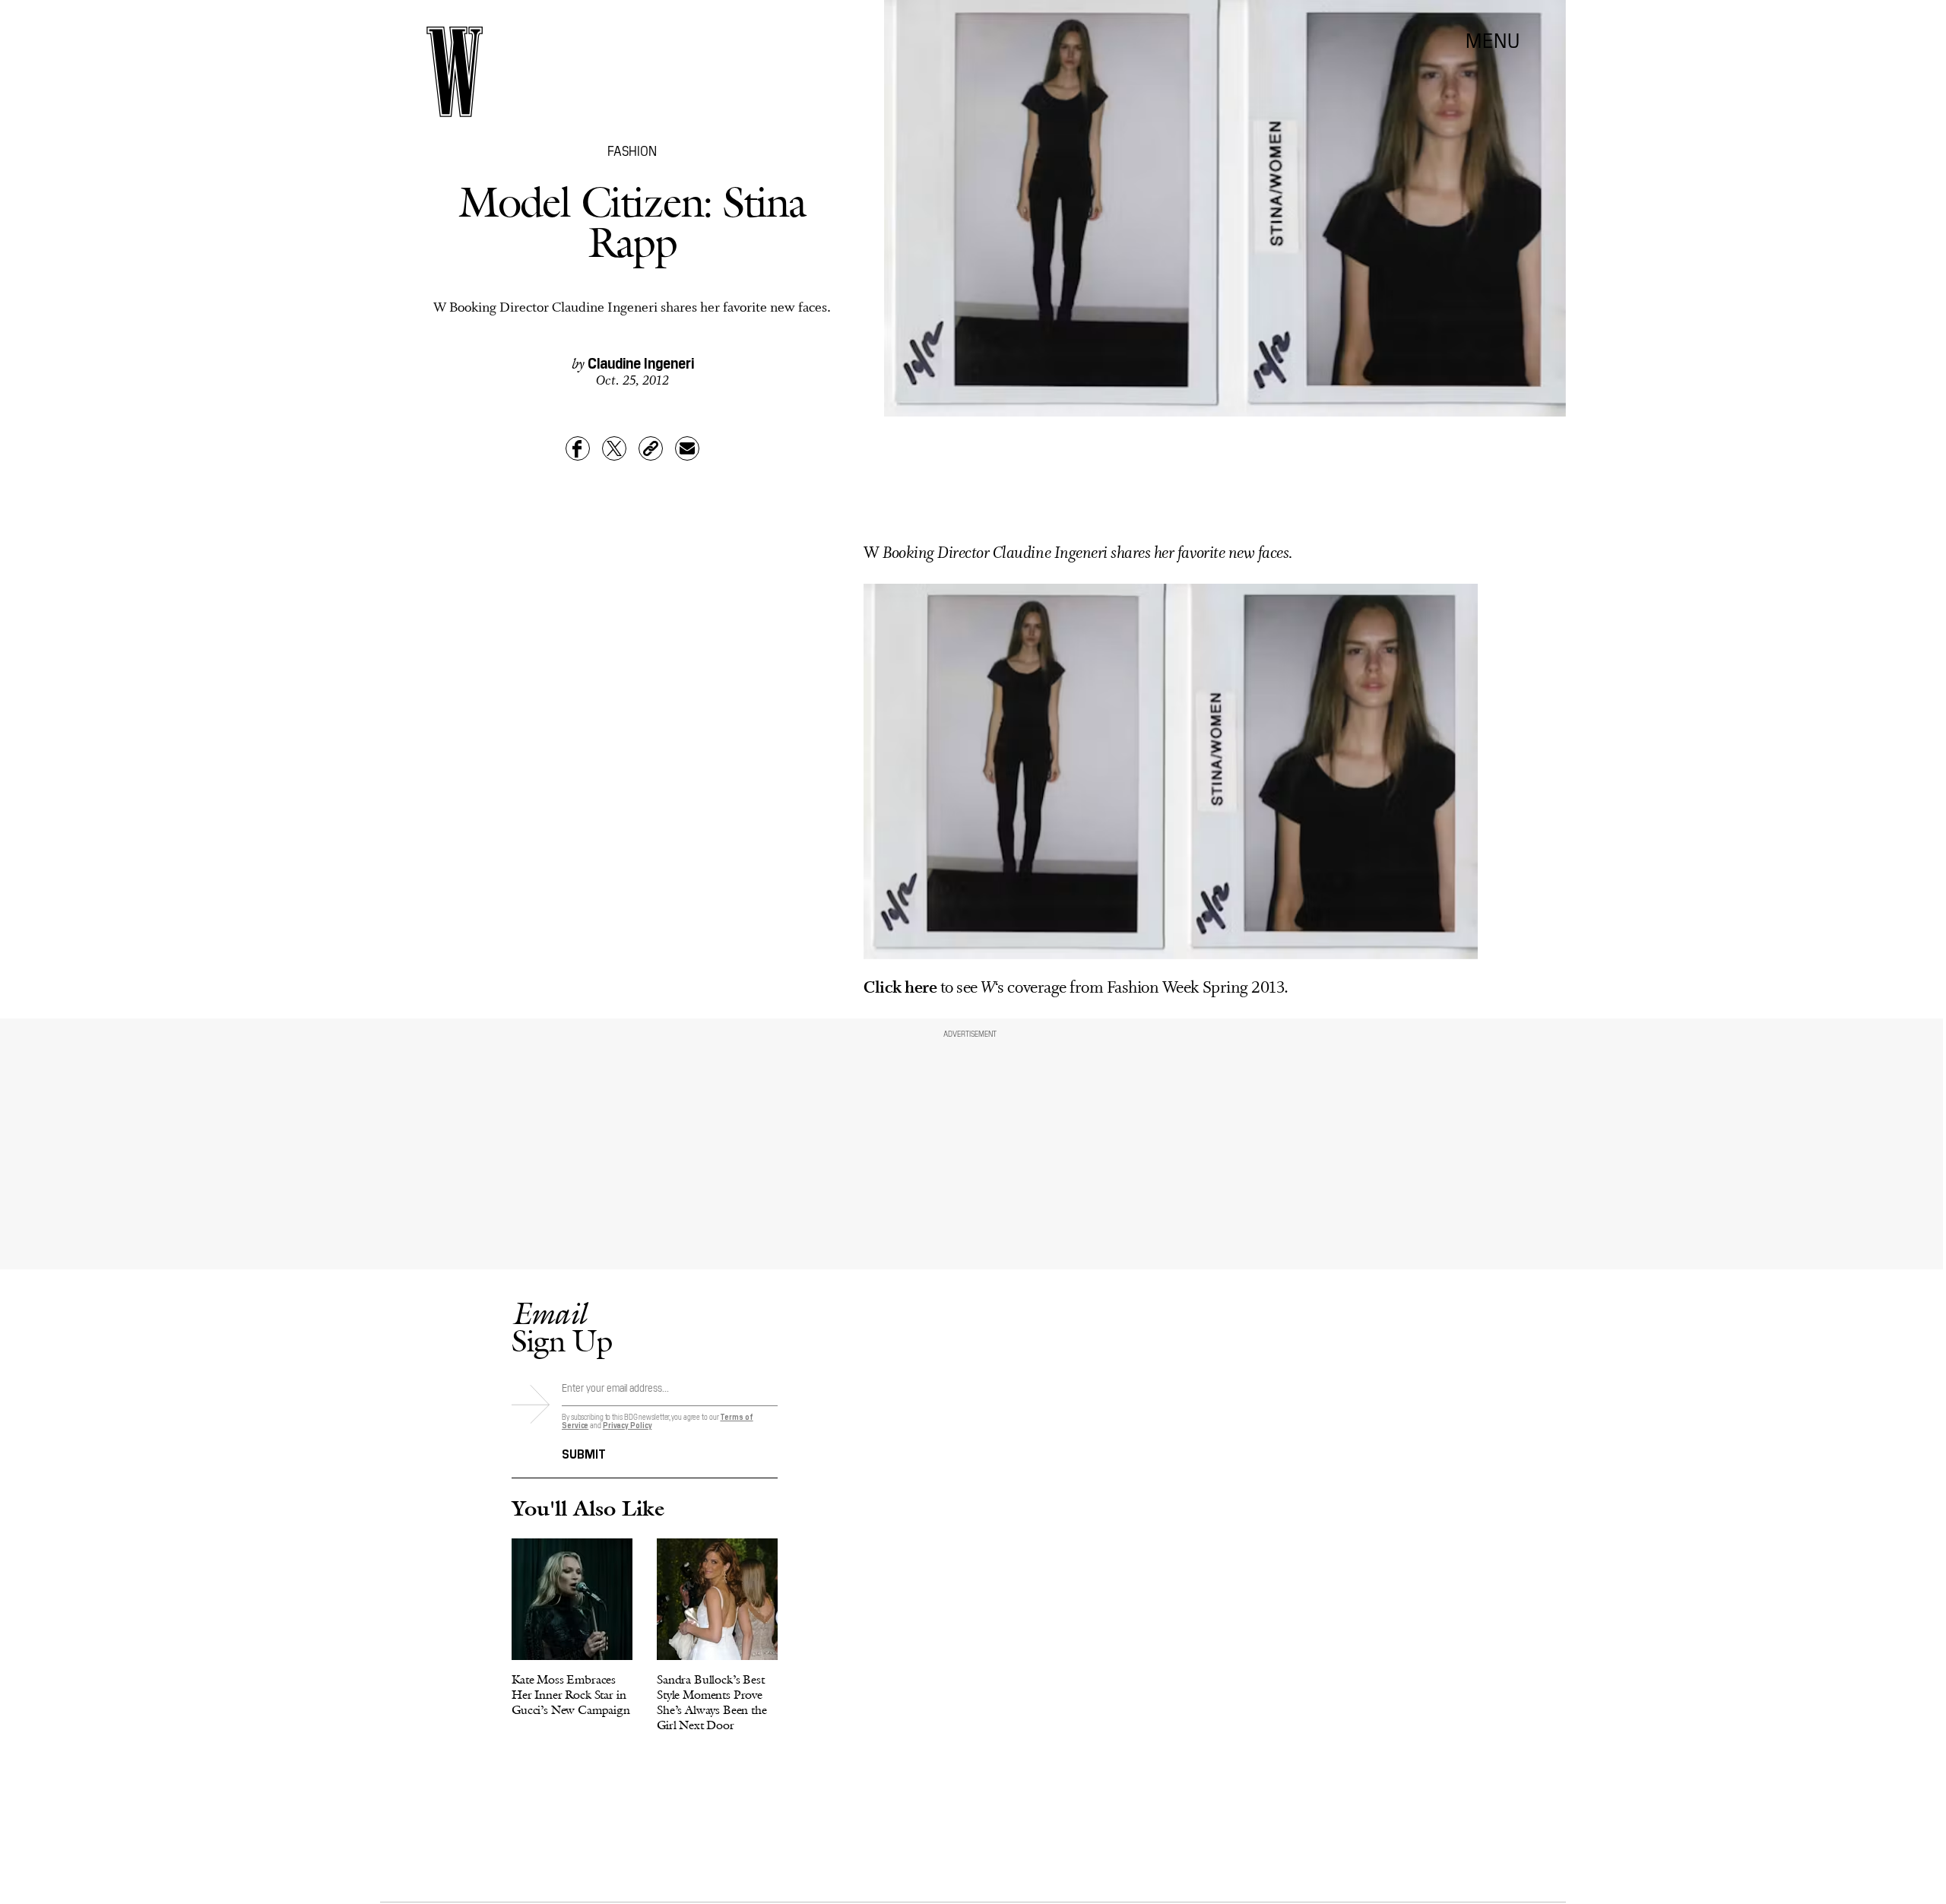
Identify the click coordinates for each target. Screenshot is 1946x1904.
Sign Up (562, 1327)
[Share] (578, 448)
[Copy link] (651, 448)
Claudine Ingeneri (641, 362)
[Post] (614, 448)
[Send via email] (687, 448)
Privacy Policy (628, 1425)
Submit (584, 1453)
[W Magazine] (455, 72)
